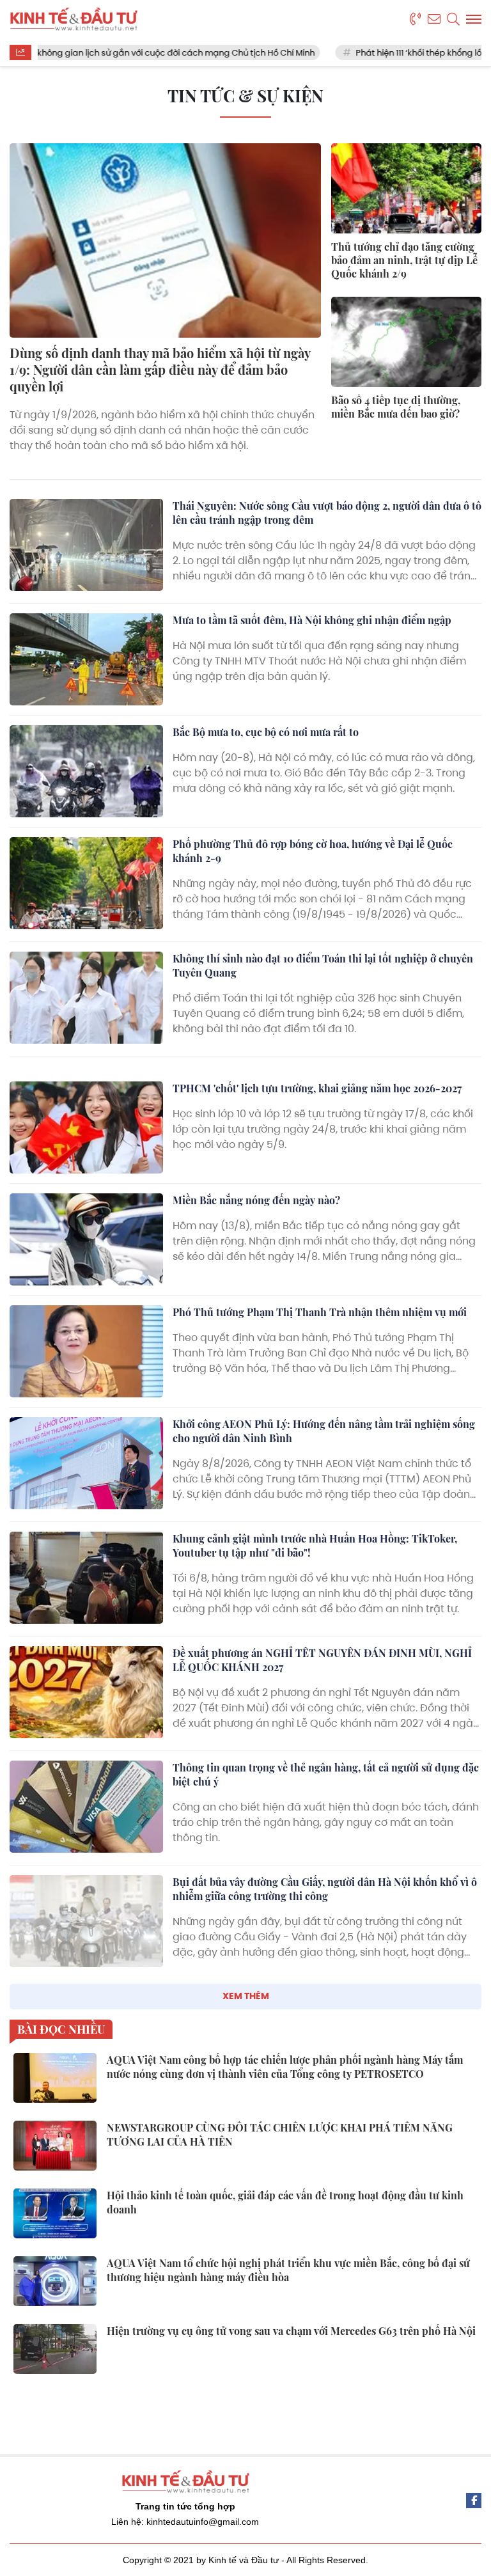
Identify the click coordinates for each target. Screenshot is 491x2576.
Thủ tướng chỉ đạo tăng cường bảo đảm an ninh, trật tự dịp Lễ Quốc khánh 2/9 (404, 260)
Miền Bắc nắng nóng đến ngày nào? (256, 1200)
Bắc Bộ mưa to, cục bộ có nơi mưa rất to (266, 732)
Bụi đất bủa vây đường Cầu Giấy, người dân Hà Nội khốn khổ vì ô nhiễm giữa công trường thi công (325, 1889)
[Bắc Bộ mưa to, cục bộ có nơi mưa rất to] (86, 771)
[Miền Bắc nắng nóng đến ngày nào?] (86, 1239)
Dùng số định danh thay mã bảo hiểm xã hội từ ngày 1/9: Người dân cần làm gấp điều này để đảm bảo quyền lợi (160, 369)
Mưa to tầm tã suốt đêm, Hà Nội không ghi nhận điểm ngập (312, 620)
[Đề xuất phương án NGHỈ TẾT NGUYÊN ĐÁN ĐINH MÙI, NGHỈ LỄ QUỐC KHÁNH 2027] (86, 1692)
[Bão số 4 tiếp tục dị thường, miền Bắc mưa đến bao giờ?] (406, 342)
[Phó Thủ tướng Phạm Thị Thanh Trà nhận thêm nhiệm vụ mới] (86, 1351)
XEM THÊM (246, 1996)
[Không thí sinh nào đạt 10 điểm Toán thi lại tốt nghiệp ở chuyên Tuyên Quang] (86, 998)
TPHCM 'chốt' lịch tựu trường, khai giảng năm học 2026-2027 (317, 1088)
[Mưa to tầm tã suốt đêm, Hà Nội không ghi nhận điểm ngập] (86, 659)
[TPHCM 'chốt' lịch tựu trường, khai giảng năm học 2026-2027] (86, 1127)
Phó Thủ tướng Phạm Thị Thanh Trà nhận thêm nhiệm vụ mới (320, 1312)
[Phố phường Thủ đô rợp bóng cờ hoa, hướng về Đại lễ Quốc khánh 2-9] (86, 883)
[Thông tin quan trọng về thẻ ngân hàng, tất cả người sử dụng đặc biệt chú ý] (86, 1807)
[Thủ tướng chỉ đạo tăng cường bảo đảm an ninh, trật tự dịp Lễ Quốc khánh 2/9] (406, 188)
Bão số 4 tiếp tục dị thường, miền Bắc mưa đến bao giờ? (396, 407)
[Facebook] (474, 2501)
